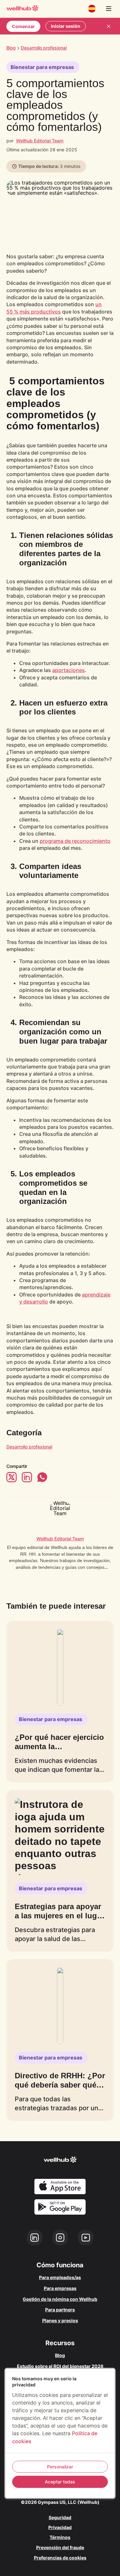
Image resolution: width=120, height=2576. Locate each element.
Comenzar (23, 26)
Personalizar (60, 2467)
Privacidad (60, 2527)
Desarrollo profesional (29, 1447)
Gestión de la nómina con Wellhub (60, 2299)
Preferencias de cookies (60, 2558)
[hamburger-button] (108, 9)
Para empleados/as (60, 2277)
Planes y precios (60, 2320)
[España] (92, 9)
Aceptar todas (60, 2482)
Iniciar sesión (66, 26)
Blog (11, 48)
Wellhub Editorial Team (40, 141)
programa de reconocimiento (75, 841)
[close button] (108, 26)
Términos (60, 2537)
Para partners (60, 2310)
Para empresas (60, 2288)
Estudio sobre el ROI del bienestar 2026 (60, 2366)
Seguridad (60, 2517)
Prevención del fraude (60, 2547)
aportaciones (68, 670)
